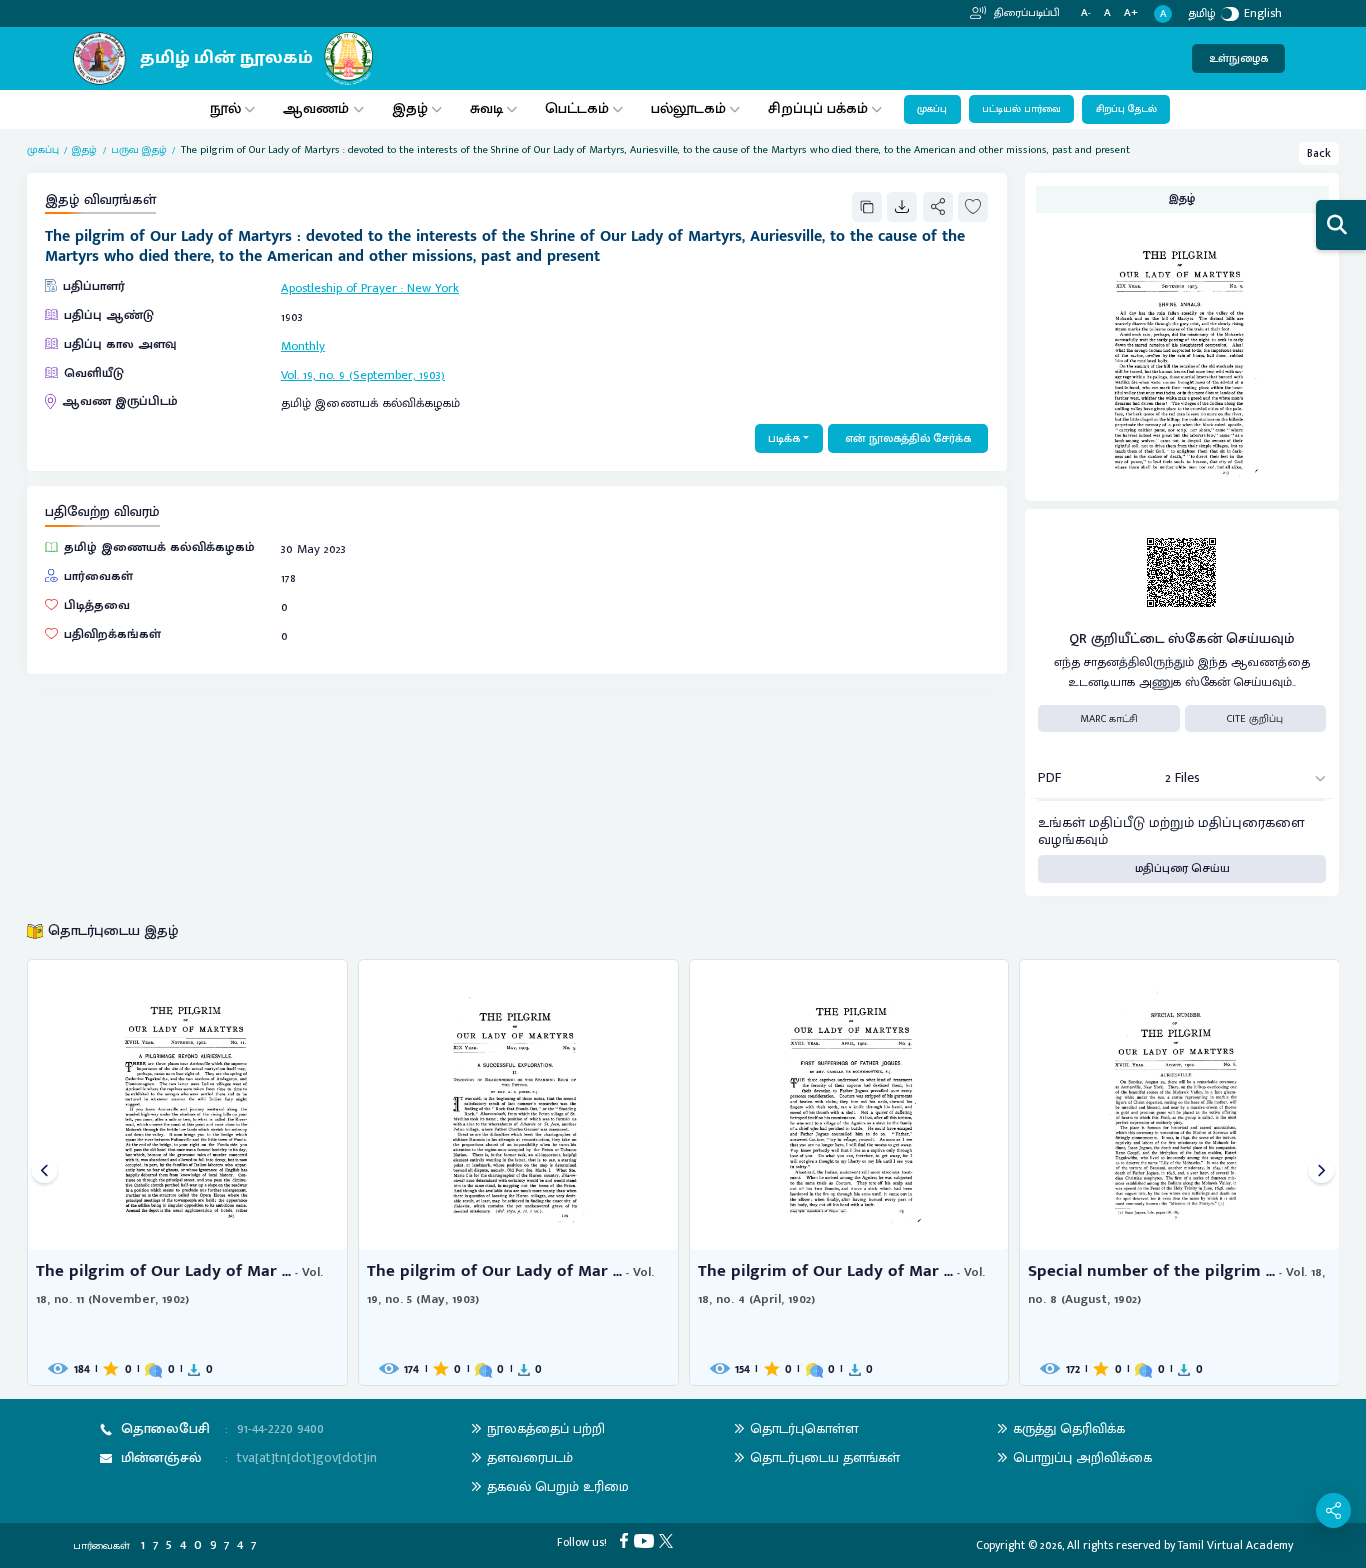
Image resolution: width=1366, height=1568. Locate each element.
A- (1086, 13)
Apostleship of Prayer (339, 288)
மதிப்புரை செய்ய (1182, 868)
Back (1319, 153)
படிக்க (784, 438)
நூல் (225, 108)
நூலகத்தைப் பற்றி (546, 1428)
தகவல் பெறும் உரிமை (558, 1486)
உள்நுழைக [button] (1238, 58)
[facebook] (626, 1539)
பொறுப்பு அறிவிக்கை (1082, 1457)
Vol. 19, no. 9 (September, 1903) (363, 375)
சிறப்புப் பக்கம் (818, 108)
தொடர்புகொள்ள (804, 1428)
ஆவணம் (318, 108)
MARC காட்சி (1109, 719)
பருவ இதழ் (139, 150)
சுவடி (486, 108)
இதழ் (410, 108)
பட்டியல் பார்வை (1021, 109)
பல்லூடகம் (688, 108)
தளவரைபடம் (530, 1457)
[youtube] (646, 1539)
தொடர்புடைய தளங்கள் (825, 1457)
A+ (1131, 13)
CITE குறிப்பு (1255, 719)
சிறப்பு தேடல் (1126, 109)
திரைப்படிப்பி (1025, 13)
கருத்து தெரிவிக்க (1069, 1428)
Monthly (303, 346)
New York (433, 288)
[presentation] (44, 1172)
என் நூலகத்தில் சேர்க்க (908, 438)
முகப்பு (932, 109)
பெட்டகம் (577, 108)
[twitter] (668, 1539)
